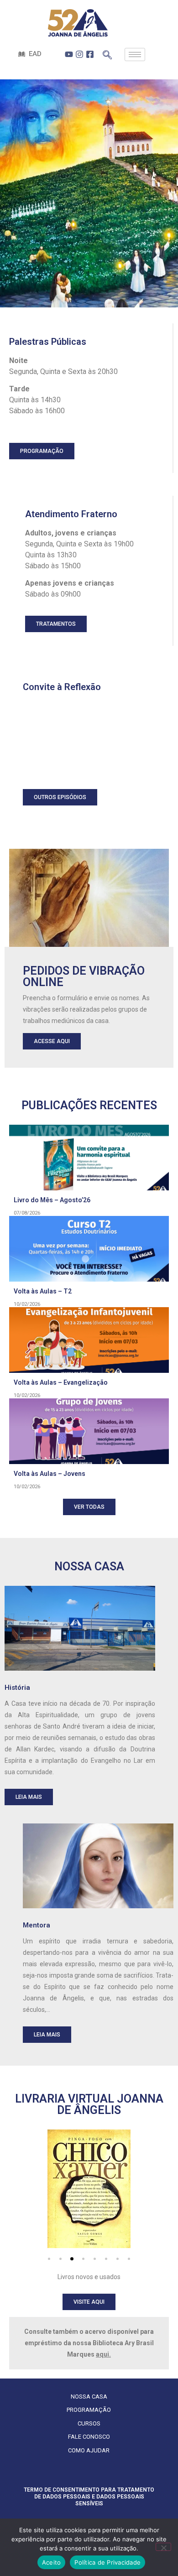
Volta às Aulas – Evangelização (61, 1382)
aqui (102, 2354)
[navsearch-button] (107, 52)
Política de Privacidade (107, 2562)
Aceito (52, 2562)
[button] (49, 2259)
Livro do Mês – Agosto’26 (52, 1200)
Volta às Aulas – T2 (43, 1291)
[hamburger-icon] (135, 55)
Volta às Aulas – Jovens (50, 1474)
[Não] (163, 2547)
